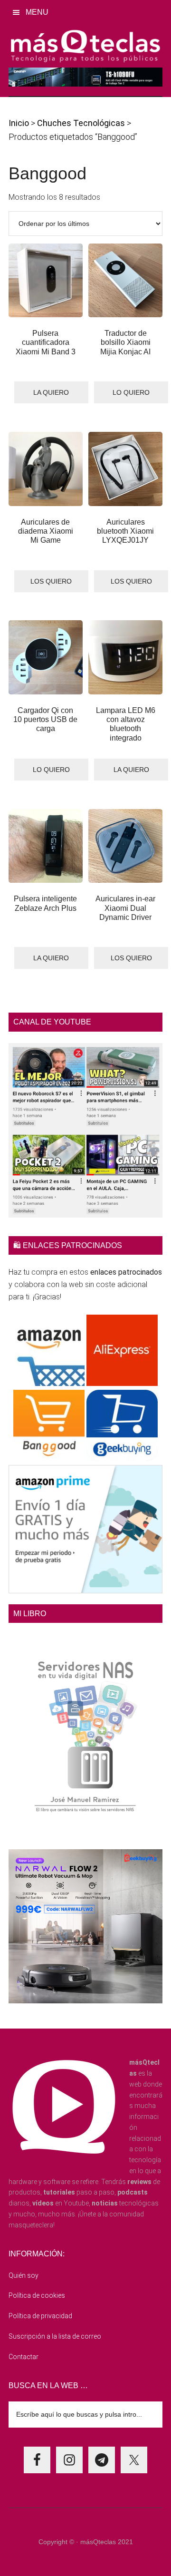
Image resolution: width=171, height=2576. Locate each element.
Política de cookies (37, 2295)
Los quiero (51, 581)
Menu (37, 12)
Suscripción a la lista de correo (55, 2336)
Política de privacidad (40, 2316)
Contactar (24, 2357)
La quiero (51, 392)
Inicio (19, 123)
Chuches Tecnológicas (81, 123)
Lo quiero (131, 392)
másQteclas (85, 46)
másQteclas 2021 (107, 2542)
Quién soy (24, 2275)
